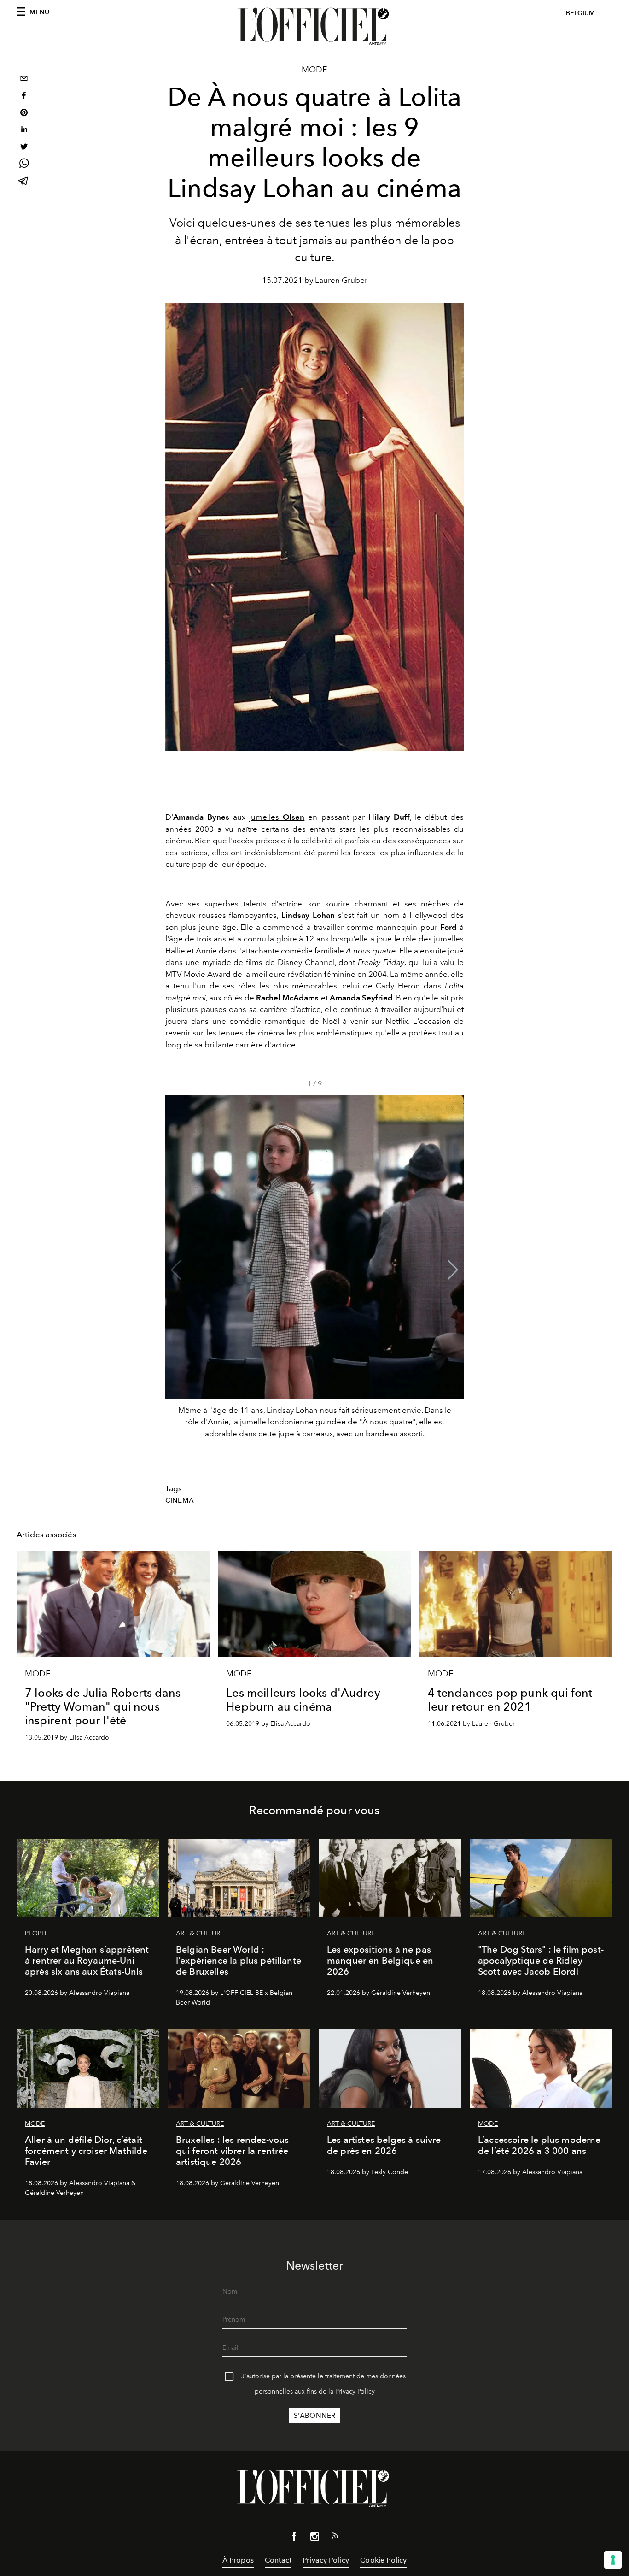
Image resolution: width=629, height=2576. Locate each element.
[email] (24, 79)
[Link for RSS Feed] (335, 2537)
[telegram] (24, 182)
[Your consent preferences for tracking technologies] (613, 2560)
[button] (453, 1270)
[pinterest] (24, 114)
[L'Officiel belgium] (314, 26)
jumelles (277, 817)
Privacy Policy (355, 2391)
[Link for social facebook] (294, 2538)
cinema (180, 1500)
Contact (278, 2560)
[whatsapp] (24, 165)
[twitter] (24, 148)
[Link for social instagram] (314, 2538)
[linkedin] (24, 131)
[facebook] (24, 97)
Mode (314, 70)
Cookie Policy (383, 2560)
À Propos (238, 2560)
